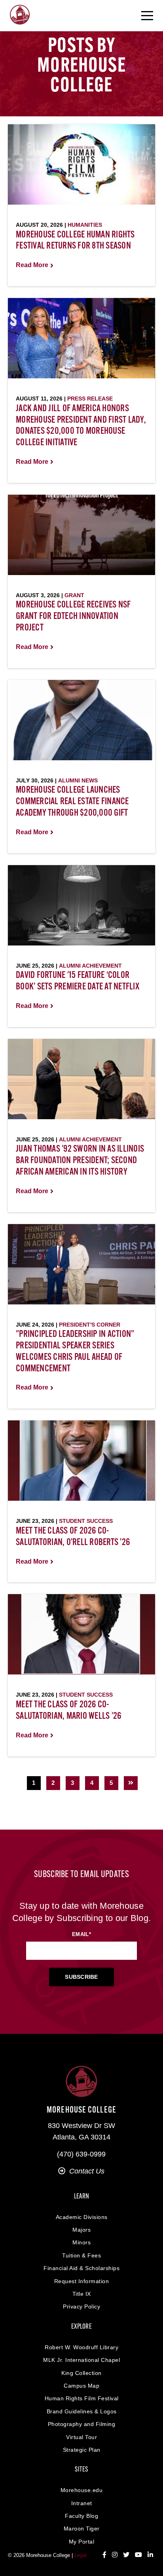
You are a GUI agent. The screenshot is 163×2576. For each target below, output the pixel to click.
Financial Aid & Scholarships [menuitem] (81, 2268)
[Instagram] (115, 2555)
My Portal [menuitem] (82, 2542)
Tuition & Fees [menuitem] (81, 2255)
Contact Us (87, 2171)
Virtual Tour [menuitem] (81, 2437)
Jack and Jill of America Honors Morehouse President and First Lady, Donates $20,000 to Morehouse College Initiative (81, 426)
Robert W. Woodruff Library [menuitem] (81, 2347)
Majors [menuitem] (81, 2230)
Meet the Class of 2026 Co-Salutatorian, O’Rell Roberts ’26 (73, 1537)
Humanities (85, 225)
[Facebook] (104, 2555)
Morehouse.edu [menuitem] (82, 2490)
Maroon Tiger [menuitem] (82, 2529)
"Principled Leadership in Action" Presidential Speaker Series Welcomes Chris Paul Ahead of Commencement (75, 1352)
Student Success (86, 1521)
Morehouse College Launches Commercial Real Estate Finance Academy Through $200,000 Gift (72, 802)
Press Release (90, 399)
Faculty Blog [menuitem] (81, 2516)
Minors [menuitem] (81, 2242)
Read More (32, 265)
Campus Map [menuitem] (81, 2386)
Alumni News (78, 780)
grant (74, 595)
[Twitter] (126, 2555)
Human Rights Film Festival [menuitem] (82, 2398)
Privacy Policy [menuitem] (81, 2306)
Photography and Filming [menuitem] (82, 2424)
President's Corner (90, 1325)
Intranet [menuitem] (82, 2503)
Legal (81, 2555)
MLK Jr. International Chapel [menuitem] (81, 2360)
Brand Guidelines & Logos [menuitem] (82, 2411)
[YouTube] (138, 2555)
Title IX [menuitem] (82, 2294)
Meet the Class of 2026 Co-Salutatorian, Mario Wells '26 (68, 1711)
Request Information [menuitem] (82, 2281)
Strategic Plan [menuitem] (82, 2450)
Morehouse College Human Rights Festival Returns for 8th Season (75, 241)
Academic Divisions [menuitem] (82, 2217)
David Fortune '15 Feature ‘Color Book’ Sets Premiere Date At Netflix (78, 981)
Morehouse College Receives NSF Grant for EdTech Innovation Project (73, 617)
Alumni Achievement (90, 966)
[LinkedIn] (150, 2555)
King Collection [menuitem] (81, 2373)
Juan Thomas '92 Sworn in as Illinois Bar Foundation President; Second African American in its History (80, 1161)
